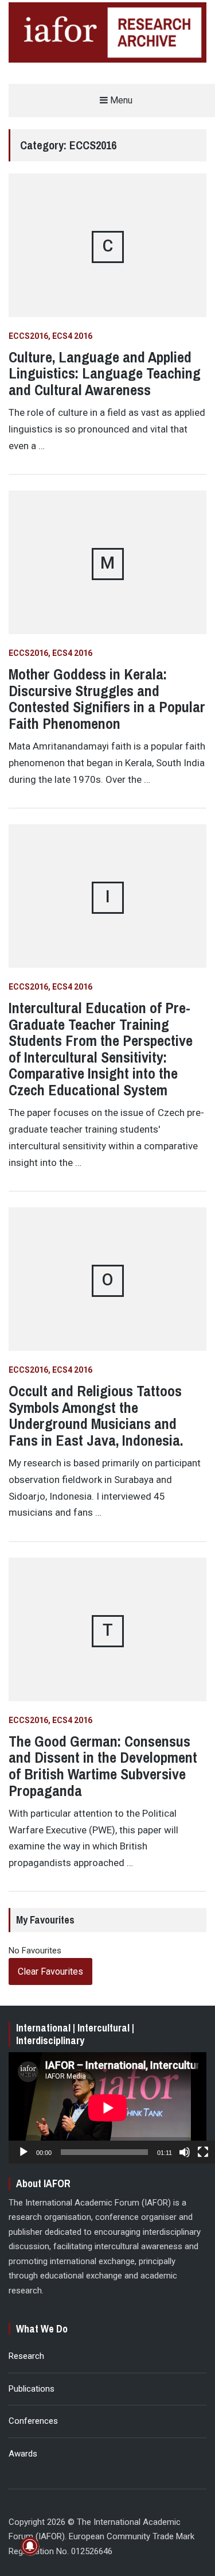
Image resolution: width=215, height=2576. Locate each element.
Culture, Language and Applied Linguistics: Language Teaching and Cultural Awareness (105, 373)
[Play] (24, 2152)
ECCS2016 (28, 336)
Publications (32, 2389)
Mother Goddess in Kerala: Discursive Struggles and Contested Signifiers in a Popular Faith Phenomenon (107, 699)
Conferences (33, 2421)
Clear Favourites (50, 1971)
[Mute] (185, 2152)
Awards (23, 2454)
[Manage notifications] (30, 2546)
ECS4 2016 (72, 336)
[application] (107, 2108)
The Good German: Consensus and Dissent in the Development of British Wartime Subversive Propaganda (103, 1766)
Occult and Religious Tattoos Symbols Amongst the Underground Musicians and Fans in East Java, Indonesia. (96, 1416)
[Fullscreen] (203, 2152)
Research (26, 2356)
